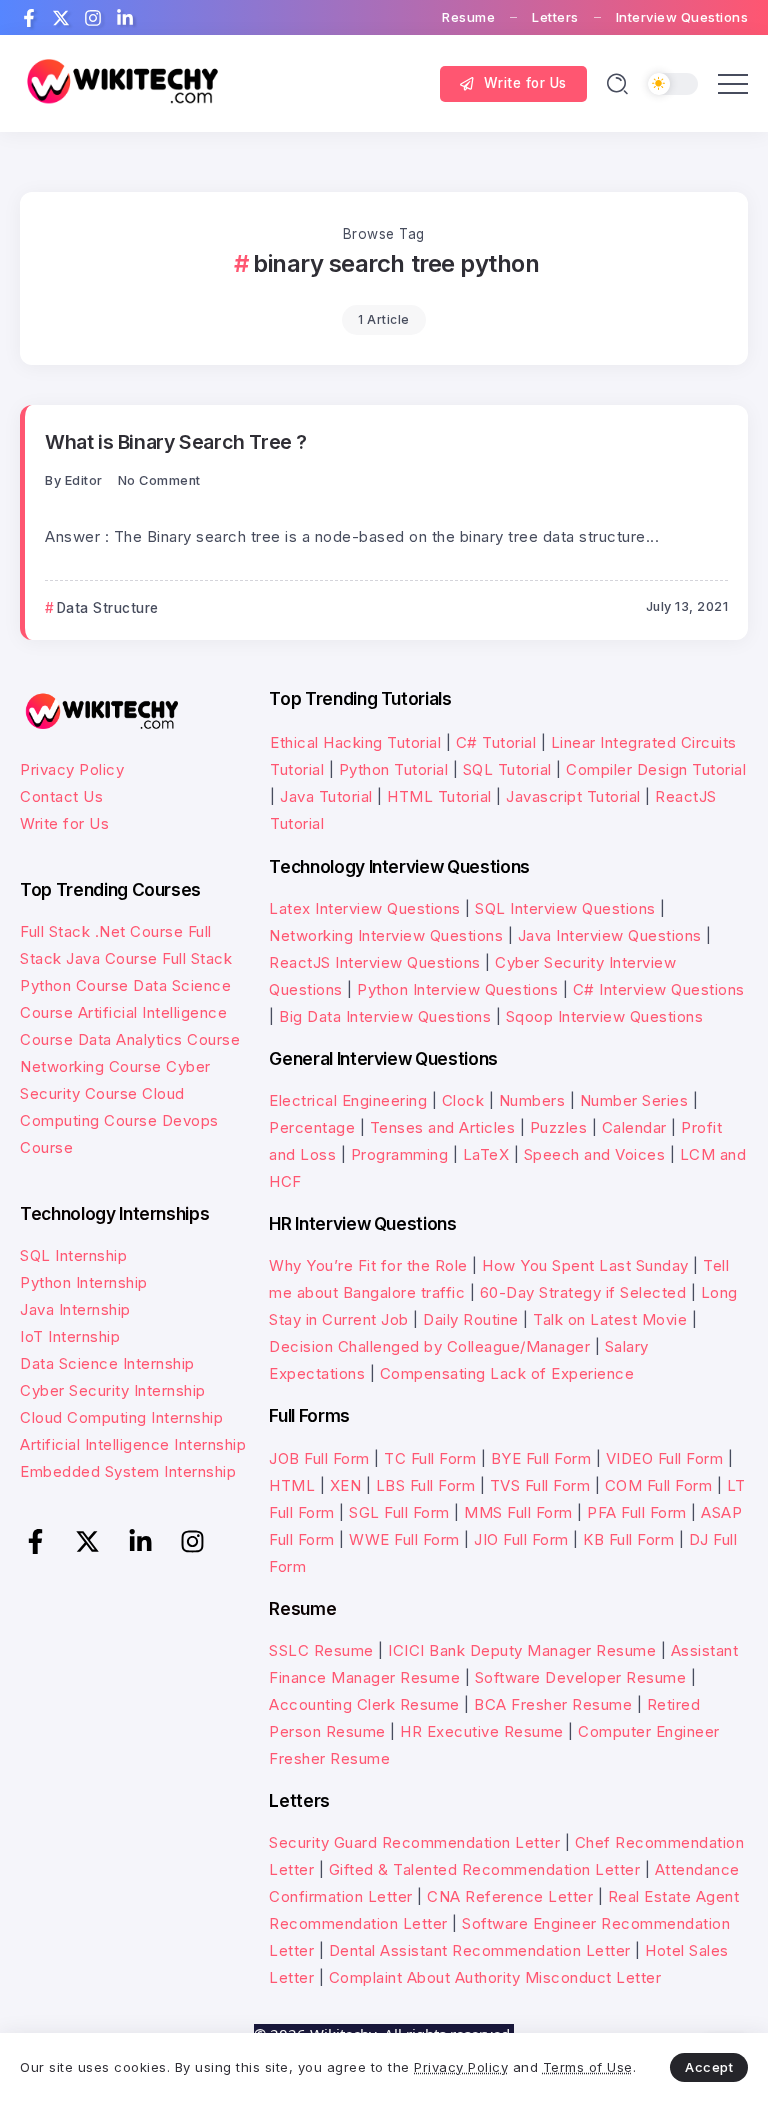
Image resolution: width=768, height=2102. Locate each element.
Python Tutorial (394, 769)
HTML (292, 1485)
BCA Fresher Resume (553, 1704)
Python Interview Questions (457, 989)
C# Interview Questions (659, 989)
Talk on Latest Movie (610, 1319)
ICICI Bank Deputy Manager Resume (522, 1650)
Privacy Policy (72, 769)
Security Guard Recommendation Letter (414, 1842)
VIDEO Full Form (665, 1458)
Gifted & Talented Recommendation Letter (485, 1869)
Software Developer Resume (581, 1677)
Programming (400, 1154)
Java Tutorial (326, 796)
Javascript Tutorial (573, 796)
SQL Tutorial (507, 769)
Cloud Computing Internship (121, 1417)
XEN (346, 1485)
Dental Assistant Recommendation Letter (480, 1950)
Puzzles (559, 1127)
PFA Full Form (637, 1512)
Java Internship (75, 1309)
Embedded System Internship (128, 1471)
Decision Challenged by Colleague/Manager (429, 1346)
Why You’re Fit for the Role (368, 1265)
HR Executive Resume (482, 1731)
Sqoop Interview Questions (605, 1016)
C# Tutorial (498, 742)
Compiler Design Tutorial (656, 769)
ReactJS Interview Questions (375, 962)
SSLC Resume (321, 1650)
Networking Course (91, 1066)
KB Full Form (628, 1539)
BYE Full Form (541, 1458)
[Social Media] (29, 18)
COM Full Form (659, 1485)
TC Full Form (430, 1458)
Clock (463, 1100)
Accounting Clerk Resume (364, 1704)
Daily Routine (471, 1319)
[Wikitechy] (120, 82)
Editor (84, 480)
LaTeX (486, 1154)
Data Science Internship (107, 1363)
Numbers (532, 1100)
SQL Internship (73, 1255)
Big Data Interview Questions (385, 1016)
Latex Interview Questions (365, 908)
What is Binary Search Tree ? (176, 442)
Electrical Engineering (348, 1100)
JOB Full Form (319, 1458)
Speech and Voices (595, 1154)
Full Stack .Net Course (101, 931)
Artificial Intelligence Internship (133, 1444)
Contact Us (61, 796)
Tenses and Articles (443, 1127)
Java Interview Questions (610, 935)
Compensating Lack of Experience (507, 1373)
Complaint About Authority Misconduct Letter (495, 1977)
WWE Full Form (404, 1539)
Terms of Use (588, 2067)
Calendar (634, 1127)
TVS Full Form (540, 1485)
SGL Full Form (399, 1512)
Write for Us (64, 823)
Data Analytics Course (159, 1039)
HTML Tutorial (439, 796)
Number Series (634, 1100)
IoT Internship (70, 1336)
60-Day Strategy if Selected (583, 1292)
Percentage (312, 1127)
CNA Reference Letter (510, 1896)
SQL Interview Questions (565, 908)
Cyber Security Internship (113, 1390)
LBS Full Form (426, 1485)
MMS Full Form (518, 1512)
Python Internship (84, 1282)
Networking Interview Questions (386, 935)
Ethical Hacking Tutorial (355, 742)
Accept (709, 2067)
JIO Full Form (521, 1539)
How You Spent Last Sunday (585, 1265)
